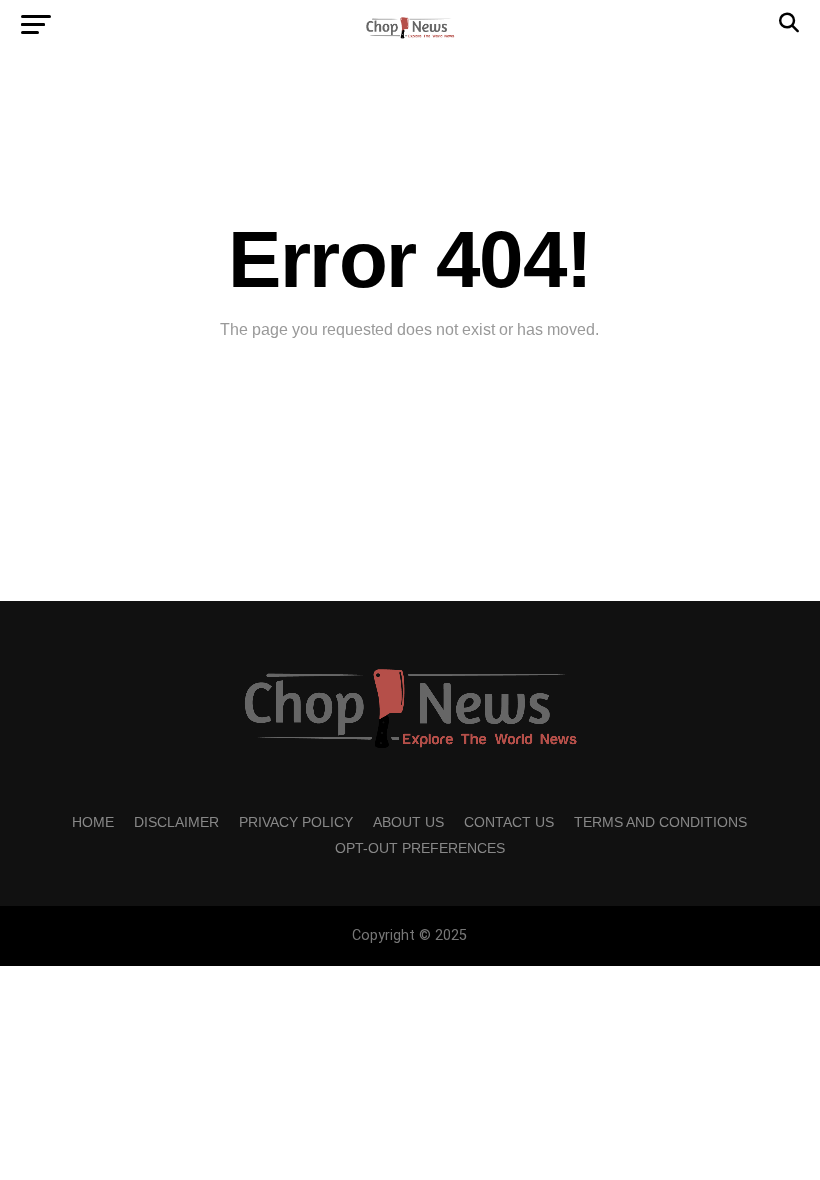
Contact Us (509, 822)
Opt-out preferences (420, 848)
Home (93, 822)
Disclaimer (176, 822)
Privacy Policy (296, 822)
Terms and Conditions (660, 822)
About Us (408, 822)
